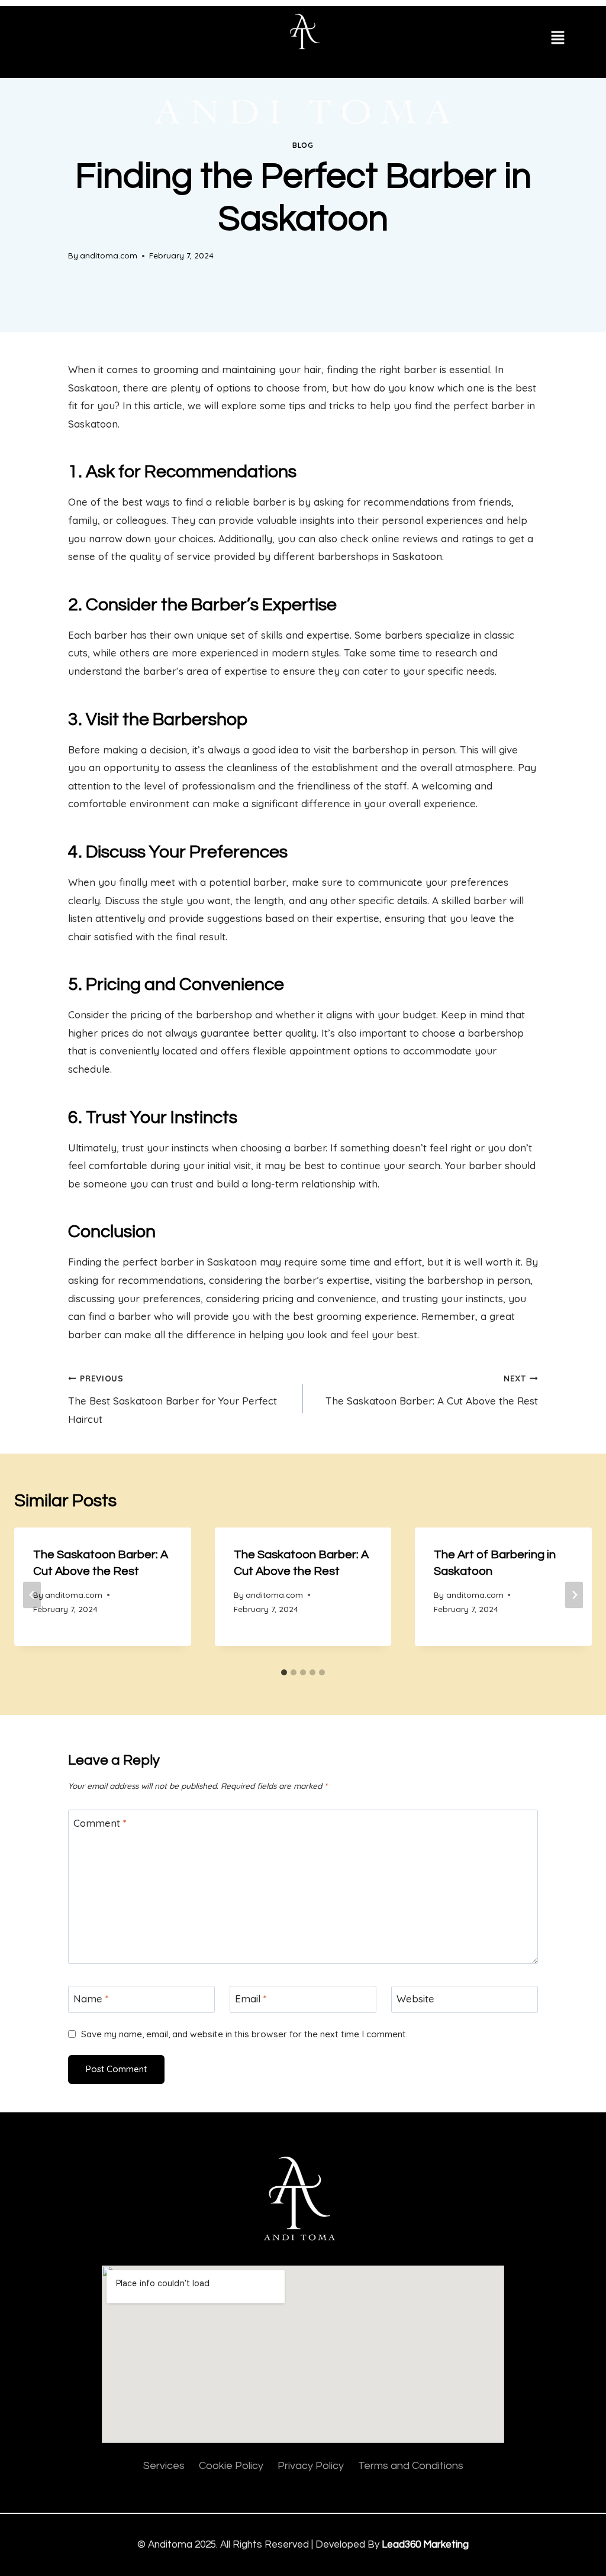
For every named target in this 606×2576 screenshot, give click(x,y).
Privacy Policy (311, 2466)
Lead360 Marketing (425, 2545)
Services (164, 2466)
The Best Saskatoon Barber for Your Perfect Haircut (173, 1399)
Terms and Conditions (411, 2466)
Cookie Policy (231, 2466)
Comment (100, 1823)
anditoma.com (109, 255)
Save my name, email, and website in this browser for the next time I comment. (244, 2034)
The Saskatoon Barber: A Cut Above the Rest (432, 1390)
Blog (303, 145)
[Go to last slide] (32, 1595)
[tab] (284, 1672)
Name (91, 1999)
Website (415, 1999)
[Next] (574, 1595)
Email (251, 1999)
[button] (557, 39)
